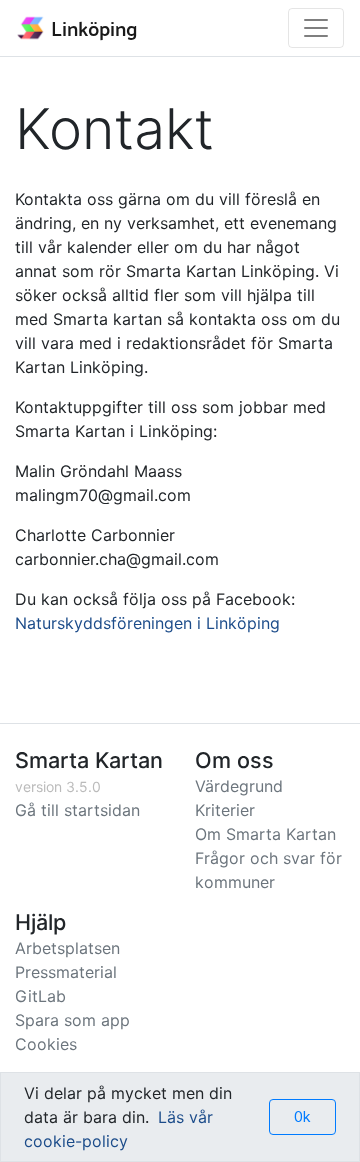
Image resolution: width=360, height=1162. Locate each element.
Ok (302, 1116)
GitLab (40, 996)
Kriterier (225, 810)
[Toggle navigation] (316, 28)
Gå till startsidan (77, 810)
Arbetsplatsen (67, 948)
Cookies (46, 1044)
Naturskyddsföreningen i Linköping (147, 623)
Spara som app (72, 1020)
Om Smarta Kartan (265, 834)
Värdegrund (239, 786)
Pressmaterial (66, 972)
